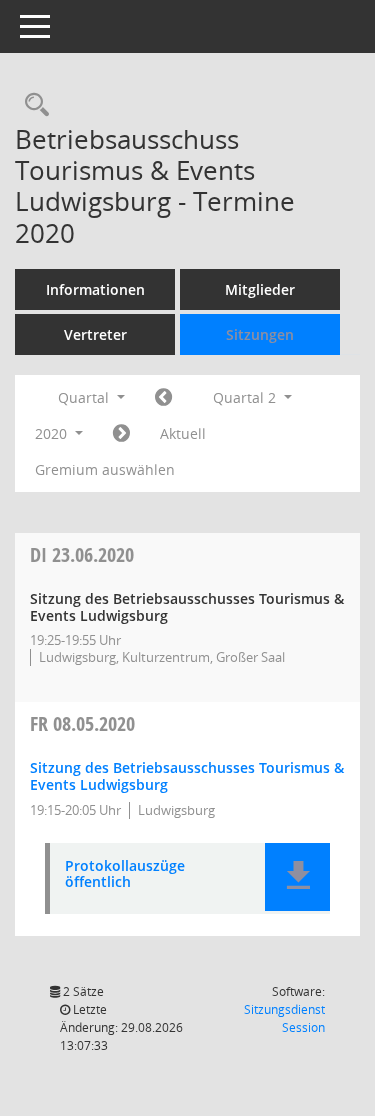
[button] (297, 877)
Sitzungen (260, 334)
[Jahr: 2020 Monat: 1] (163, 398)
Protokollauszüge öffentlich (125, 875)
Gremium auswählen (105, 469)
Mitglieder (260, 289)
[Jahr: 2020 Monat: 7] (121, 434)
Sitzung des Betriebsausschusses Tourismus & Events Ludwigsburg (187, 776)
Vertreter (95, 334)
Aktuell (183, 433)
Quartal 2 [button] (246, 397)
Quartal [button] (85, 397)
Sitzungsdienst (284, 1018)
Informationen (95, 289)
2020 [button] (53, 433)
